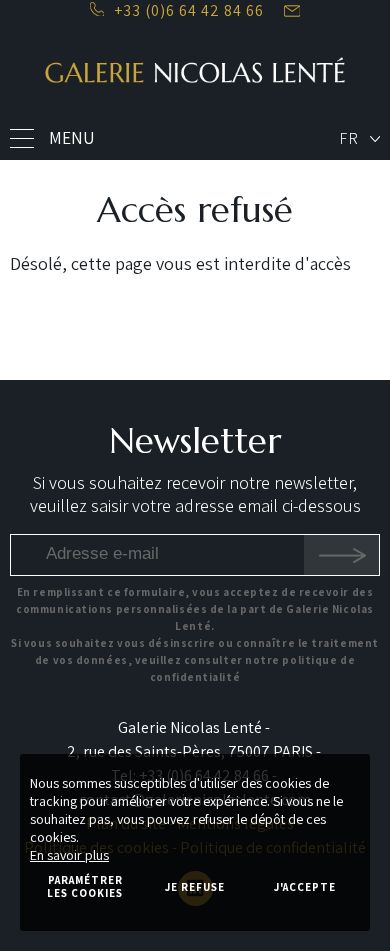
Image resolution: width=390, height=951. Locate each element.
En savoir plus (69, 855)
